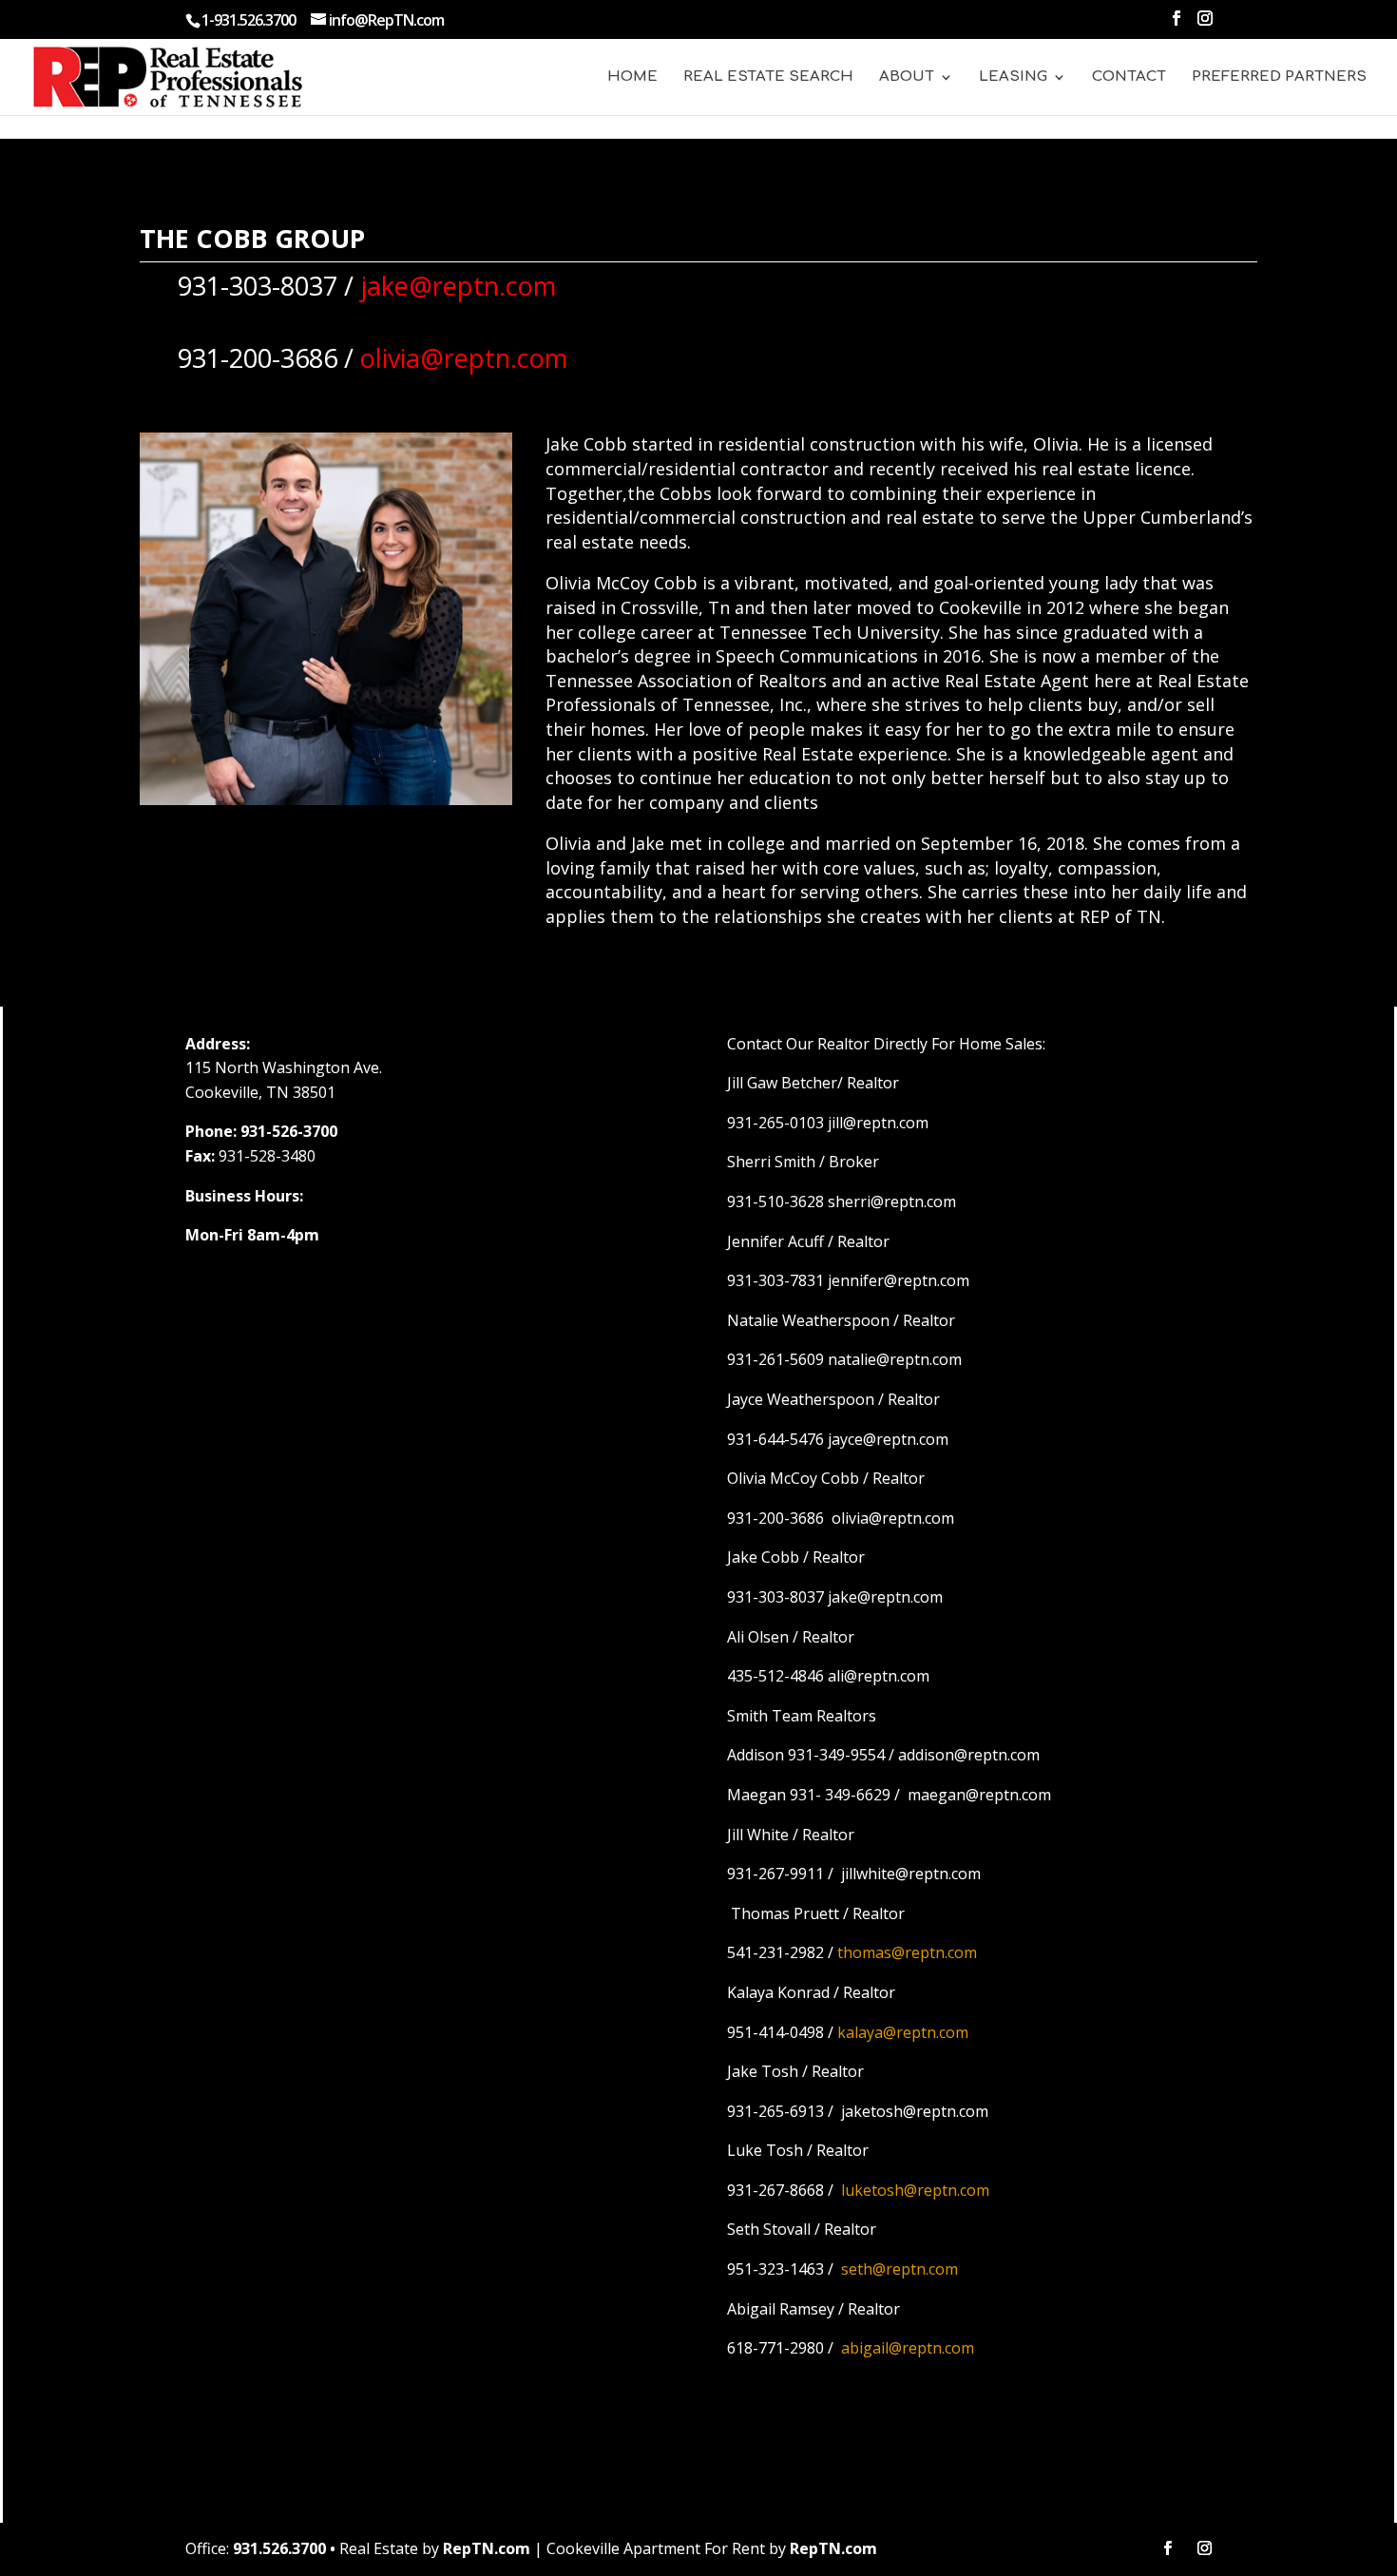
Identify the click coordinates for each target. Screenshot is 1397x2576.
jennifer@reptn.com (899, 1280)
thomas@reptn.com (907, 1952)
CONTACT (1129, 77)
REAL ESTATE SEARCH (768, 77)
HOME (632, 77)
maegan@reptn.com (979, 1795)
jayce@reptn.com (888, 1439)
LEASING (1013, 77)
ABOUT (907, 77)
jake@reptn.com (885, 1597)
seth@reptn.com (899, 2269)
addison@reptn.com (969, 1755)
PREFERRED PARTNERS (1279, 77)
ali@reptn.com (879, 1676)
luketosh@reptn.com (915, 2190)
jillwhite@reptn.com (911, 1874)
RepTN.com (487, 2548)
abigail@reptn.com (908, 2348)
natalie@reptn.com (895, 1359)
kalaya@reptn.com (903, 2032)
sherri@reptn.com (892, 1201)
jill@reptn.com (878, 1123)
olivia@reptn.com (893, 1518)
